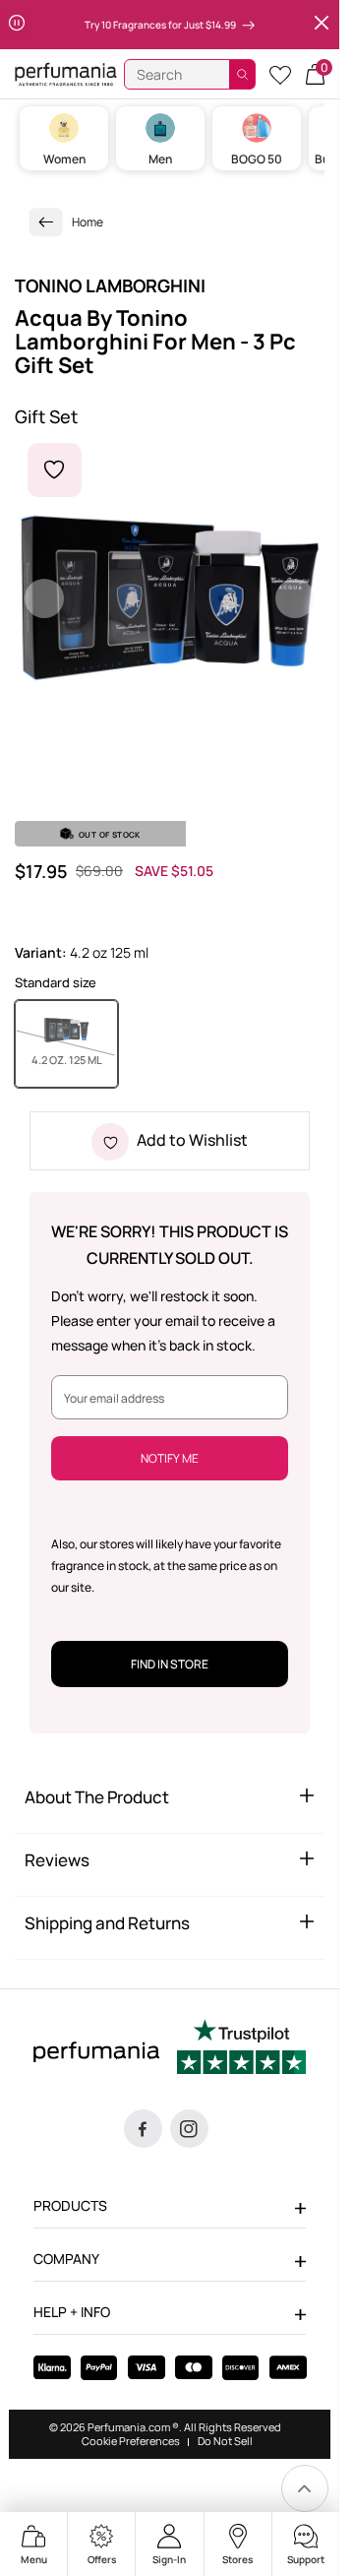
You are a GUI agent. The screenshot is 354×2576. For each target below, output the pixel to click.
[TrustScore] (241, 2049)
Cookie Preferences (131, 2441)
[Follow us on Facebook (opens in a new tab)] (143, 2129)
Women (64, 159)
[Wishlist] (280, 74)
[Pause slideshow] (17, 25)
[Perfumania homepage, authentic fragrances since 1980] (66, 73)
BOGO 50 (257, 159)
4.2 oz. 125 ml (75, 1059)
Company (66, 2259)
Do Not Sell (225, 2441)
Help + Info (72, 2312)
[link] (46, 222)
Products (70, 2205)
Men (160, 159)
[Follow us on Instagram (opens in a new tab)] (189, 2129)
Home (88, 222)
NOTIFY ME (170, 1458)
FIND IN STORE (170, 1664)
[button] (315, 74)
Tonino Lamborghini (110, 285)
